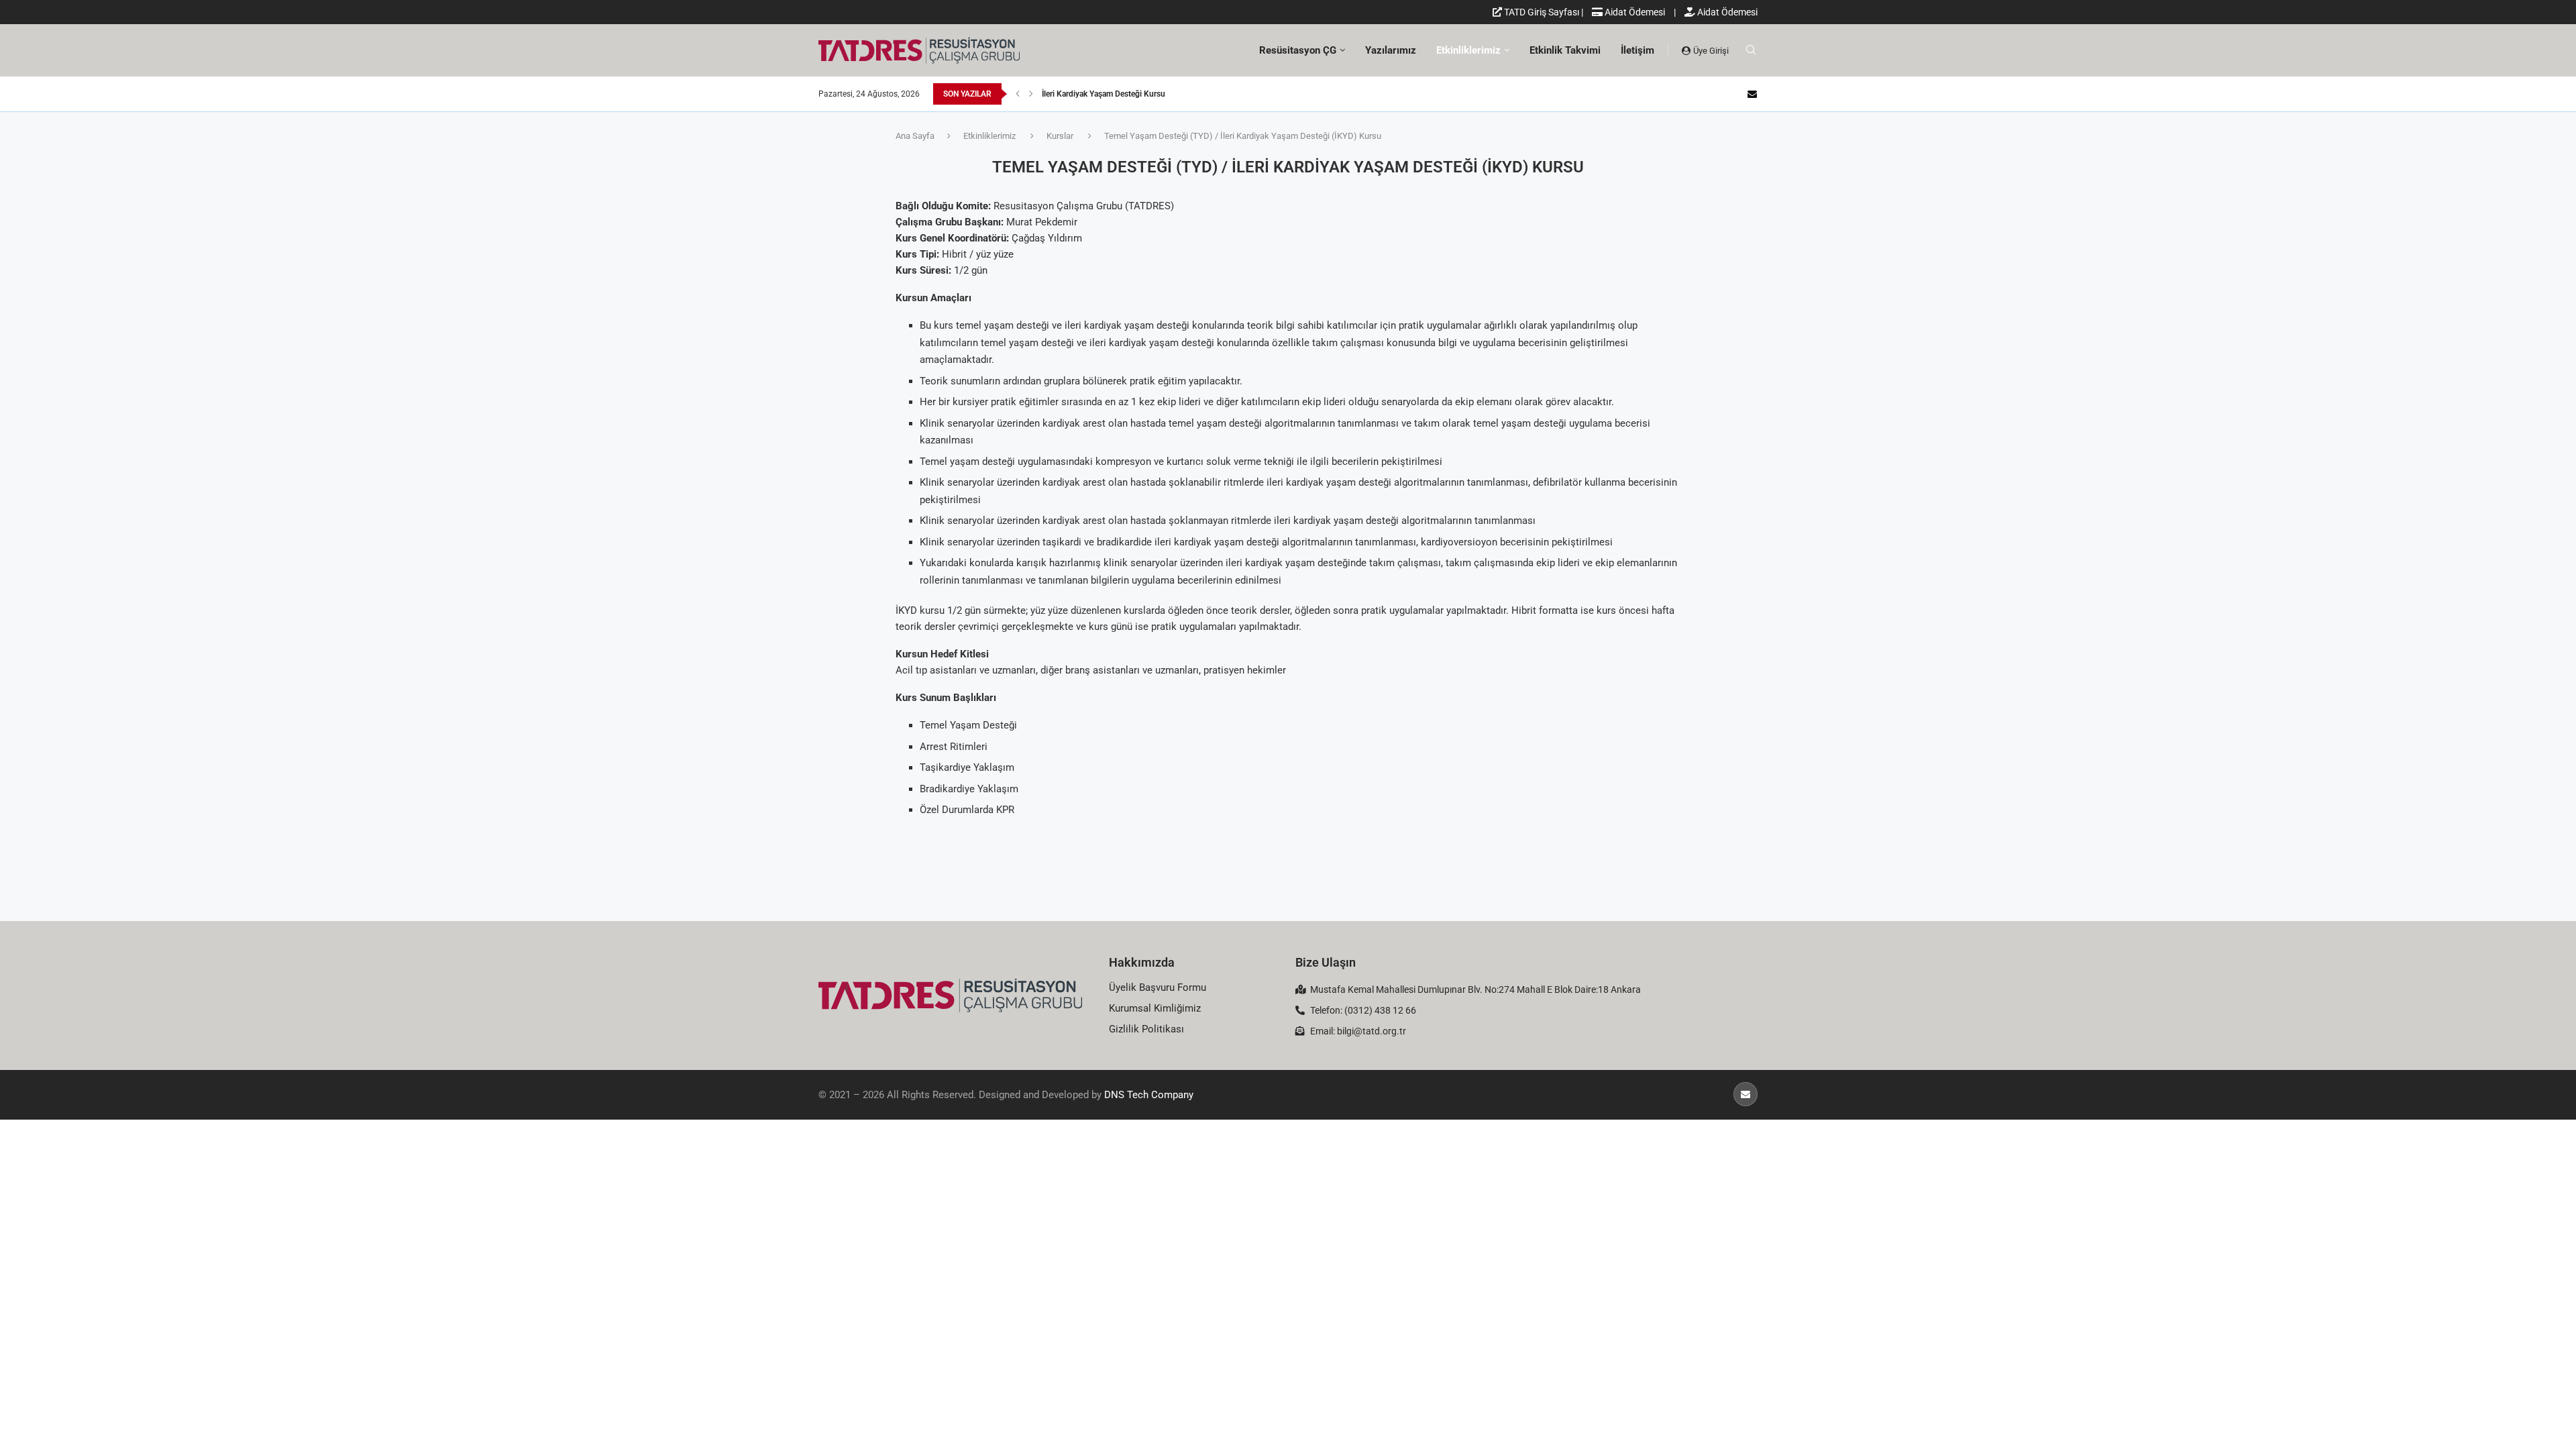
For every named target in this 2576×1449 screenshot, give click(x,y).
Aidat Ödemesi (1634, 12)
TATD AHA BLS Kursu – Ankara (1097, 94)
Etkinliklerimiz (1468, 50)
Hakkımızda (1142, 962)
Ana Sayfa (915, 136)
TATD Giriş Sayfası (1541, 12)
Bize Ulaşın (1326, 962)
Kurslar (1060, 136)
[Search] (1751, 50)
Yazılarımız (1391, 50)
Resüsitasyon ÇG (1298, 50)
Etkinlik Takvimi (1565, 50)
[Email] (1752, 94)
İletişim (1638, 50)
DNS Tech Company (1149, 1095)
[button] (1018, 94)
